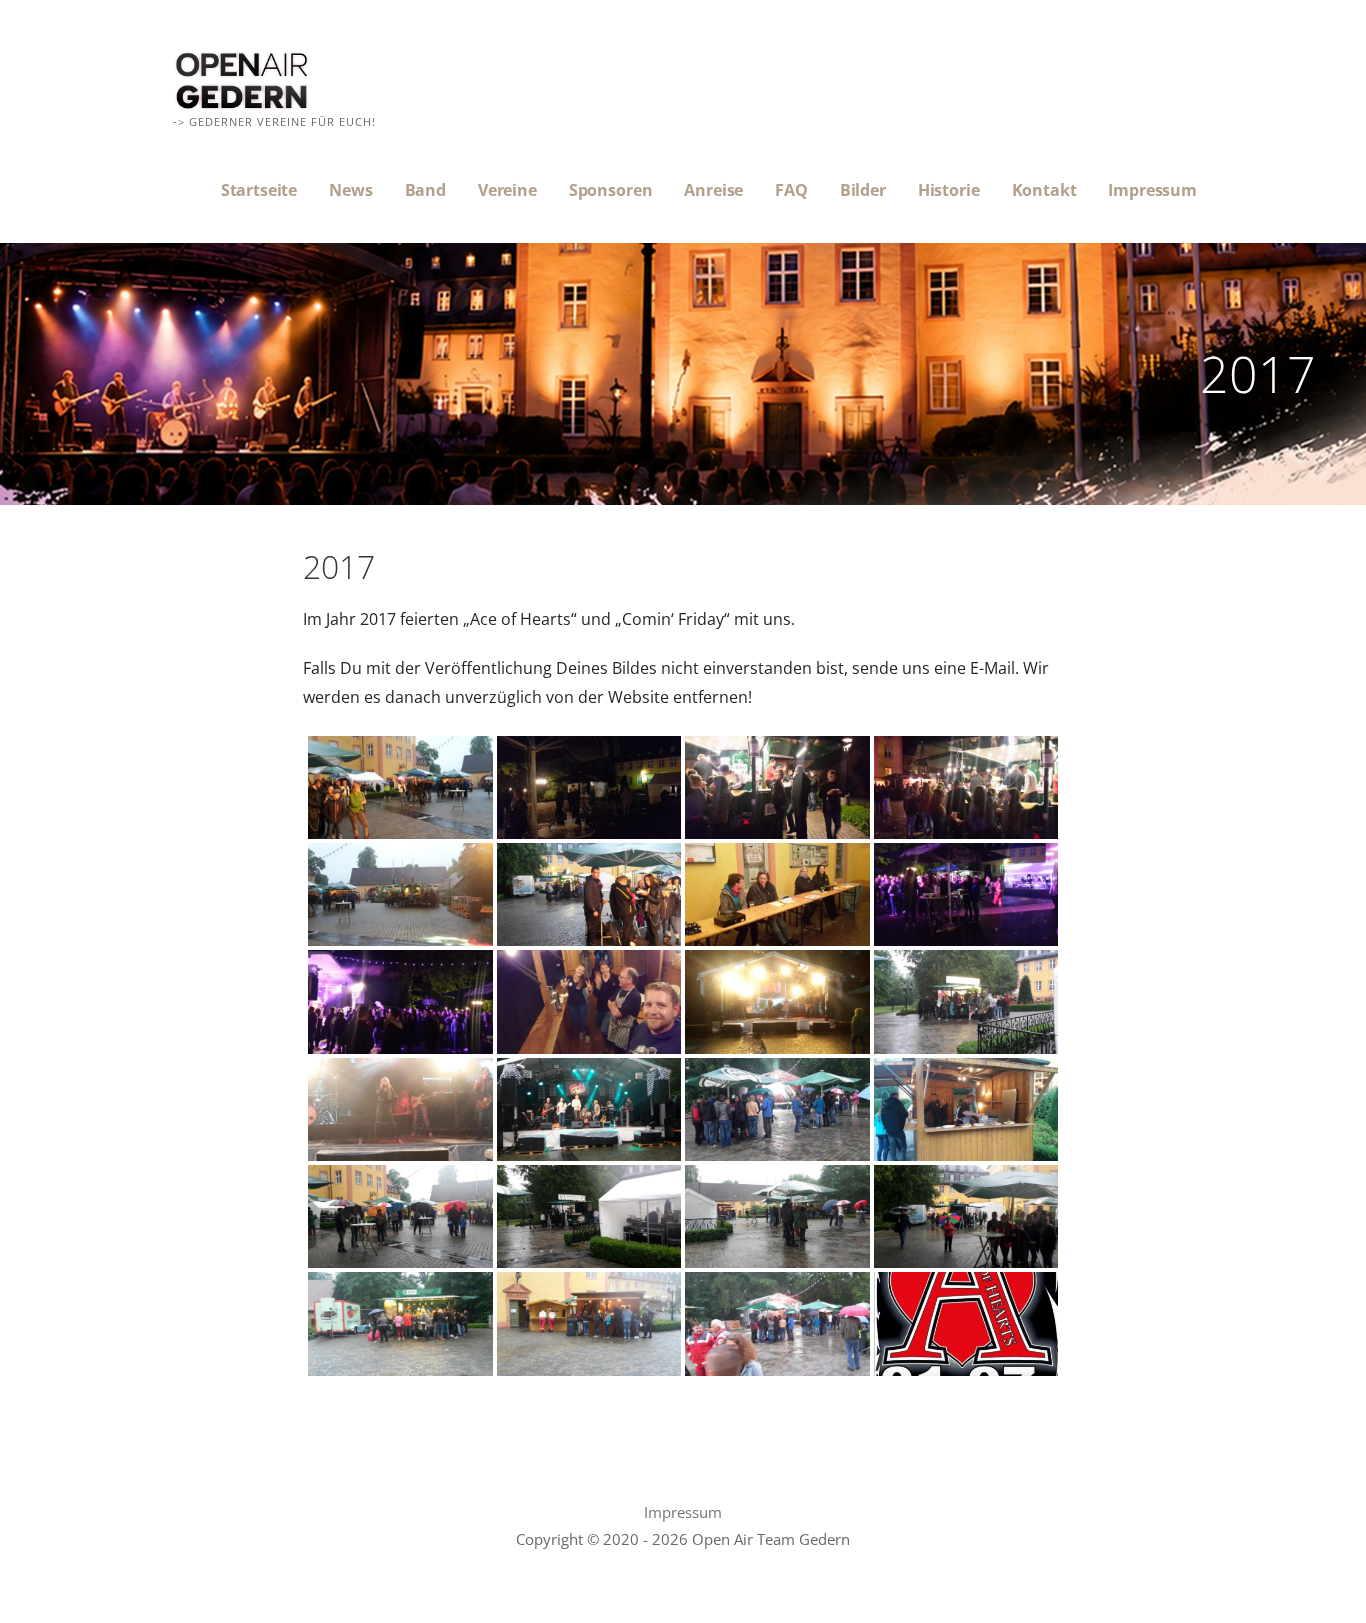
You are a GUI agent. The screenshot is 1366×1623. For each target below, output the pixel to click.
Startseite (259, 190)
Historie (949, 190)
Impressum (1152, 190)
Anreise (713, 190)
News (350, 190)
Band (425, 190)
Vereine (507, 190)
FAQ (791, 190)
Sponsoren (611, 190)
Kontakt (1044, 190)
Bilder (863, 190)
